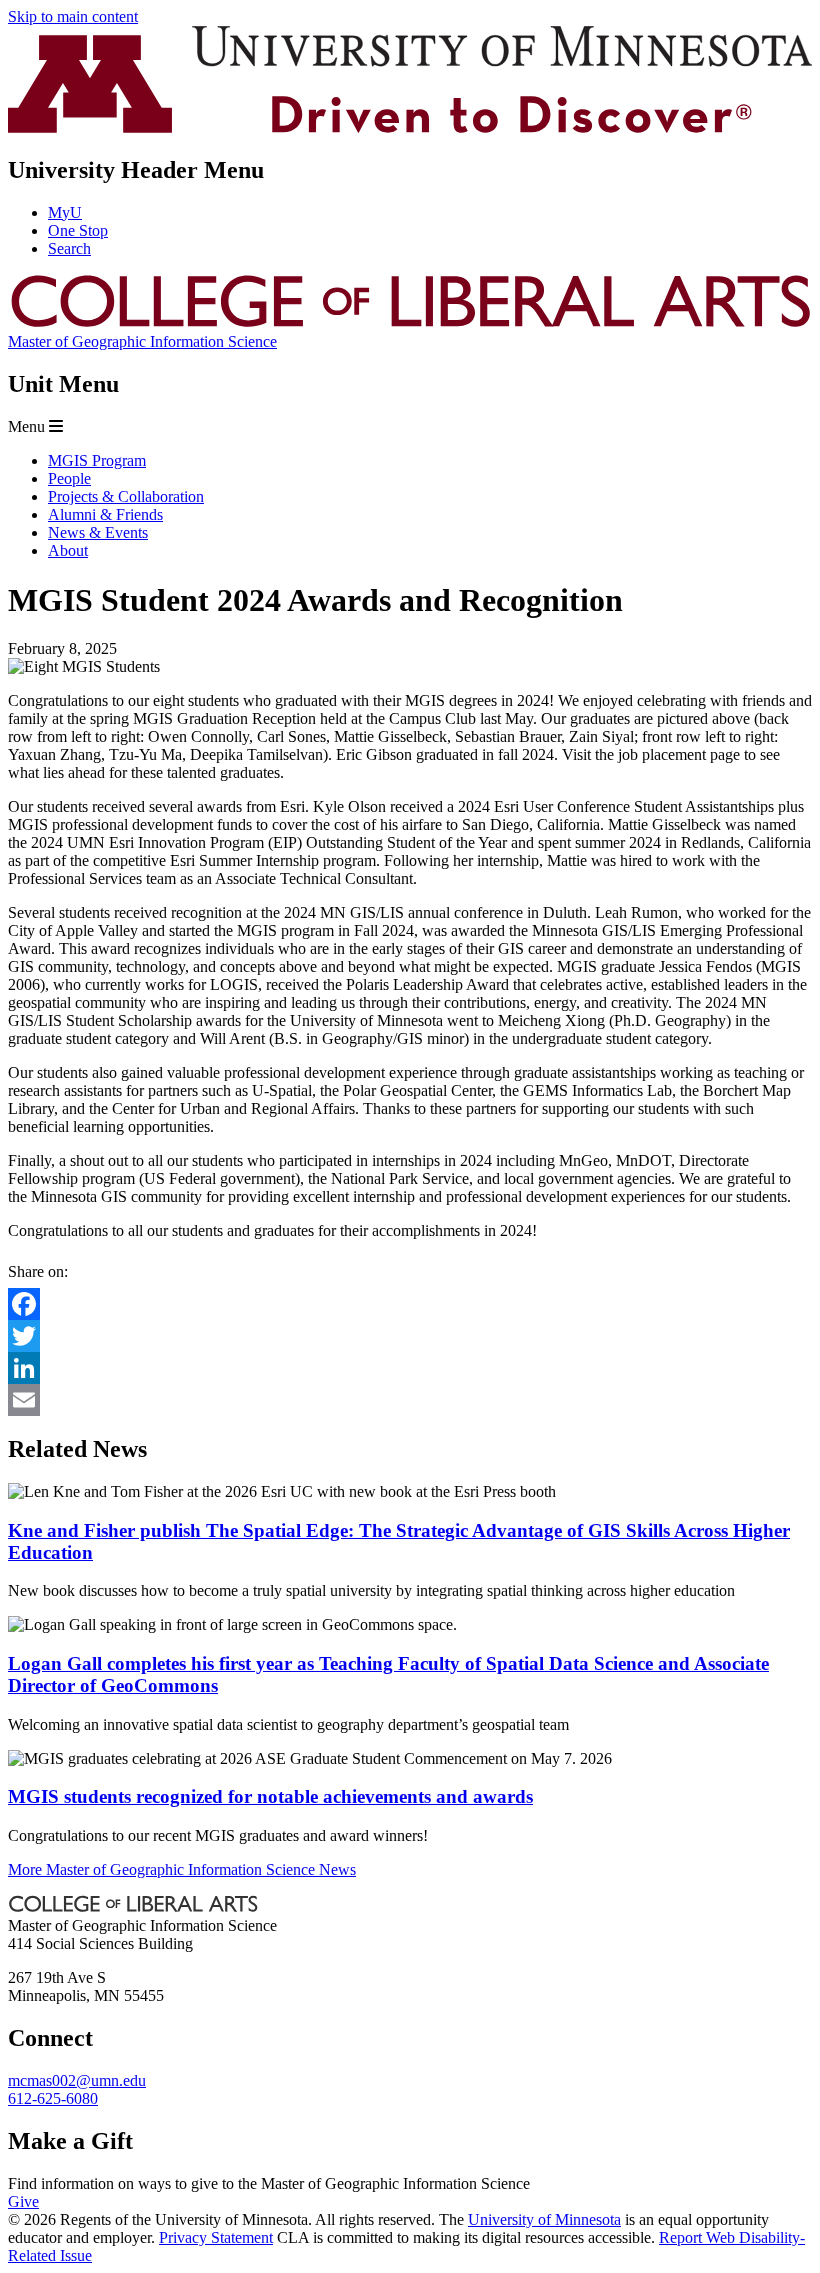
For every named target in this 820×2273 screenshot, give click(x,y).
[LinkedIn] (410, 1368)
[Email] (410, 1400)
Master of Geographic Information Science (142, 341)
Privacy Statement (216, 2237)
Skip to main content (73, 16)
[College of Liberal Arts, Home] (410, 323)
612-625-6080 (53, 2098)
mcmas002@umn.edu (77, 2080)
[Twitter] (410, 1336)
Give (23, 2201)
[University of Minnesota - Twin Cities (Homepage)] (410, 127)
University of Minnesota (544, 2219)
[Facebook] (410, 1304)
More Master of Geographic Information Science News (182, 1869)
